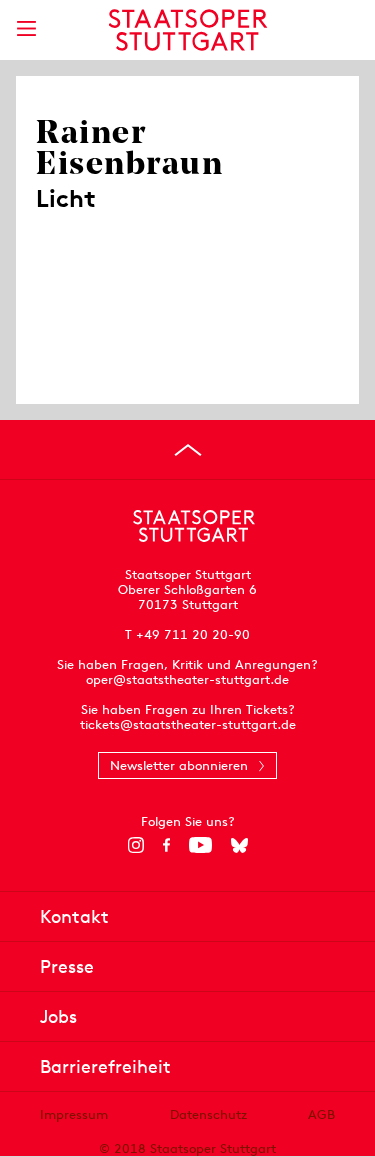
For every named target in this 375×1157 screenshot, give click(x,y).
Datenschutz (208, 1114)
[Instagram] (135, 845)
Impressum (74, 1114)
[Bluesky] (239, 845)
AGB (321, 1114)
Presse (67, 966)
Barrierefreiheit (105, 1066)
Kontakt (74, 916)
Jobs (58, 1016)
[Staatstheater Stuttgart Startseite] (187, 30)
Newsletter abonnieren (179, 765)
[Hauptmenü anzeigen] (26, 28)
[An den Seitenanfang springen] (188, 450)
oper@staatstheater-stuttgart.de (187, 679)
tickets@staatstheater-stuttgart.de (188, 724)
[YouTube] (200, 845)
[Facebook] (166, 845)
